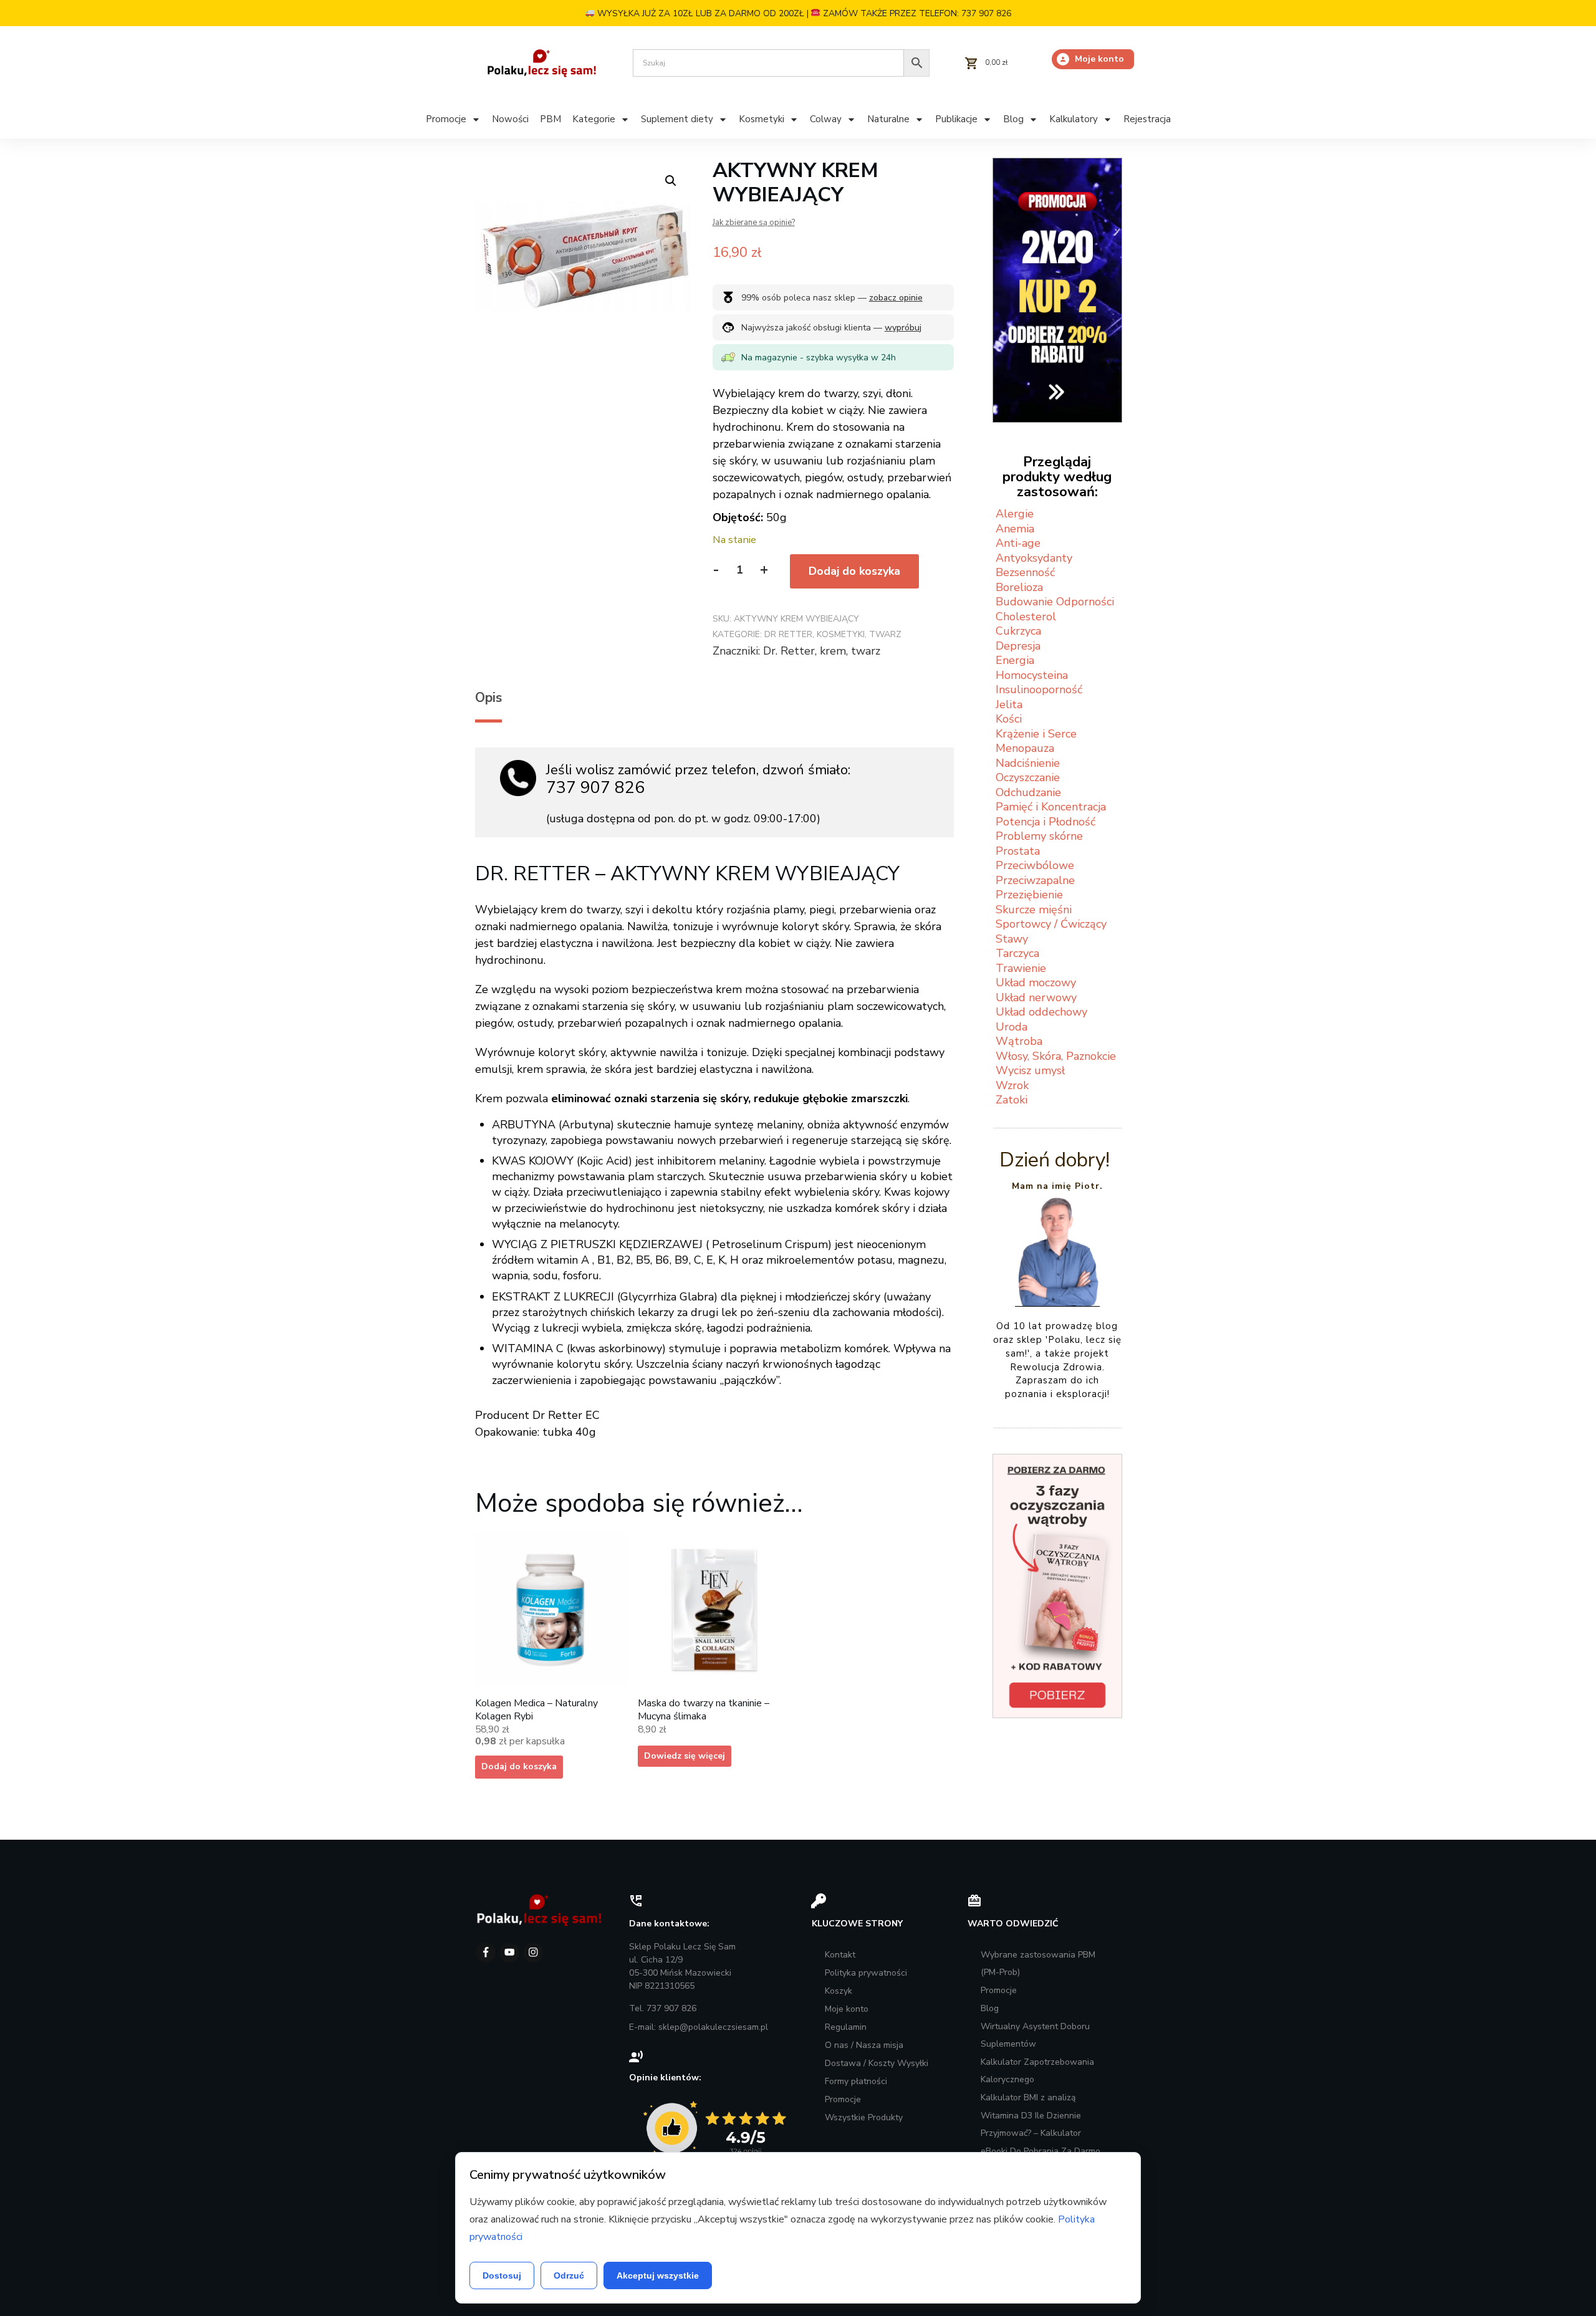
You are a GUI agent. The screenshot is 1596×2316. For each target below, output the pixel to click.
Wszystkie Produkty (864, 2117)
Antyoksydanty (1034, 558)
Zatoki (1012, 1100)
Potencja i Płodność (1046, 822)
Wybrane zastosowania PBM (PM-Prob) (1038, 1963)
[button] (671, 181)
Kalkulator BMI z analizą (1028, 2097)
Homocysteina (1032, 675)
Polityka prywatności (866, 1973)
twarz (866, 651)
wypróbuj (903, 328)
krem (833, 651)
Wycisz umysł (1030, 1070)
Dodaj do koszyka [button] (519, 1766)
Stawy (1012, 939)
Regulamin (846, 2027)
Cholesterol (1026, 617)
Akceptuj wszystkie (658, 2275)
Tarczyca (1017, 953)
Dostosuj (502, 2275)
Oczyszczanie (1028, 777)
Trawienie (1021, 968)
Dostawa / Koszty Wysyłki (877, 2063)
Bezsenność (1025, 572)
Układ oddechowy (1041, 1012)
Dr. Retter (789, 651)
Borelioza (1019, 587)
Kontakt (840, 1955)
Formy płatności (856, 2081)
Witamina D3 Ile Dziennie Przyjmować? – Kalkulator (1031, 2124)
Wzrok (1012, 1085)
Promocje (843, 2099)
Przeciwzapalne (1035, 880)
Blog (990, 2008)
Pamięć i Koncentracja (1051, 807)
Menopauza (1025, 748)
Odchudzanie (1028, 792)
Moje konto (847, 2009)
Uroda (1012, 1027)
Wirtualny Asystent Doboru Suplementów (1035, 2035)
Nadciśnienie (1028, 763)
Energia (1015, 660)
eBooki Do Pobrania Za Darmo (1041, 2151)
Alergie (1015, 514)
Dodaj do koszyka (854, 571)
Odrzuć (569, 2275)
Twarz (885, 634)
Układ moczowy (1036, 983)
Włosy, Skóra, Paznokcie (1056, 1056)
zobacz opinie (896, 298)
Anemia (1015, 529)
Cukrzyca (1018, 631)
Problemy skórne (1039, 836)
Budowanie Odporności (1055, 602)
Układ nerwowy (1036, 997)
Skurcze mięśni (1034, 910)
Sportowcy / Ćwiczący (1051, 924)
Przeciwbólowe (1035, 865)
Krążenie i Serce (1036, 734)
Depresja (1018, 646)
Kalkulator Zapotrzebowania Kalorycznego (1037, 2071)
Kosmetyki (841, 634)
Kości (1009, 719)
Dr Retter (788, 634)
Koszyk (839, 1991)
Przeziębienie (1029, 895)
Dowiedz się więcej (685, 1756)
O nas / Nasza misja (864, 2045)
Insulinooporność (1039, 690)
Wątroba (1019, 1041)
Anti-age (1018, 543)
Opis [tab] (488, 698)
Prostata (1018, 851)
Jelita (1009, 704)
